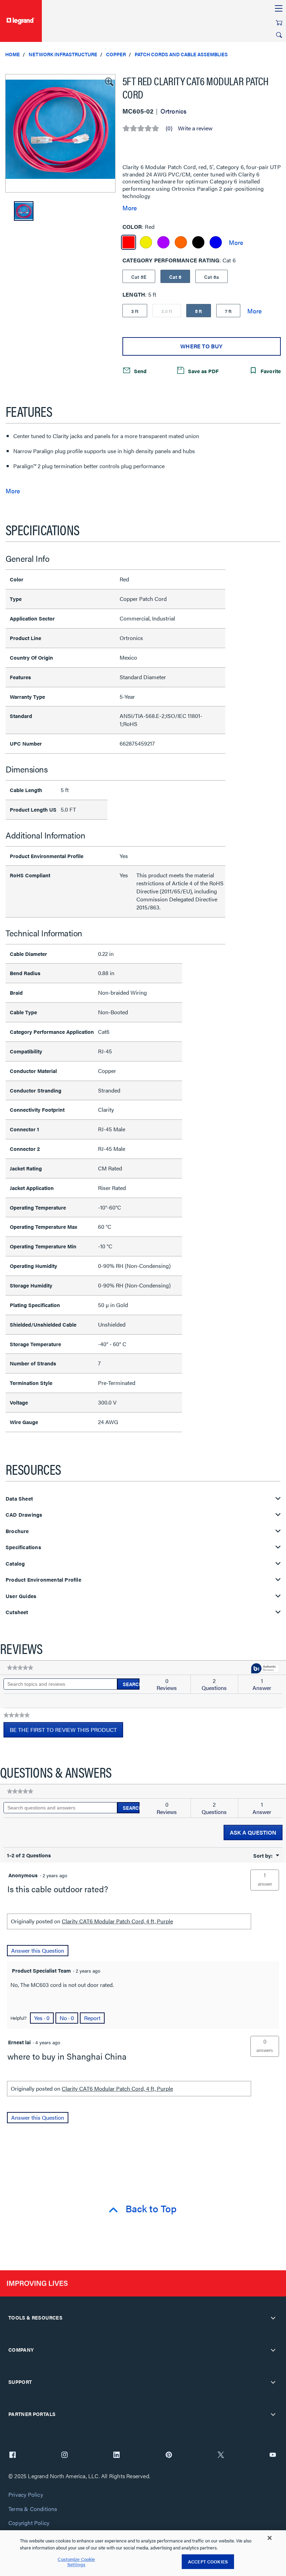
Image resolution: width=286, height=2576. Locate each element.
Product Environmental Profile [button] (43, 1580)
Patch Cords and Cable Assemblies (181, 54)
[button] (108, 81)
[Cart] (279, 23)
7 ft (228, 311)
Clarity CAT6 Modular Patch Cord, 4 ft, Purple (117, 1921)
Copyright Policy (29, 2523)
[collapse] (273, 2318)
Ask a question (253, 1832)
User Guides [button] (21, 1596)
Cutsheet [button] (17, 1612)
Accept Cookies (208, 2562)
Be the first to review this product (66, 1732)
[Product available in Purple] (163, 242)
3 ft (135, 311)
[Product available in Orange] (181, 242)
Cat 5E (139, 277)
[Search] (279, 35)
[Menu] (279, 9)
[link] (20, 1668)
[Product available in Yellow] (146, 242)
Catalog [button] (15, 1564)
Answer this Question (38, 1950)
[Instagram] (65, 2455)
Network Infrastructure (63, 54)
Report (92, 2018)
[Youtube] (273, 2455)
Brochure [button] (17, 1531)
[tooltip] (265, 1669)
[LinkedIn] (116, 2455)
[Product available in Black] (198, 242)
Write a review (195, 128)
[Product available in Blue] (216, 242)
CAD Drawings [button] (24, 1515)
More (130, 208)
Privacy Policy (26, 2495)
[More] (236, 242)
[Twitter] (221, 2455)
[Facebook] (13, 2455)
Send (140, 371)
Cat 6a (212, 277)
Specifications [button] (23, 1547)
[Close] (270, 2538)
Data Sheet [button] (19, 1499)
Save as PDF (203, 371)
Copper (116, 54)
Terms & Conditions (33, 2509)
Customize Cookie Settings (76, 2562)
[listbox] (60, 133)
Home (13, 54)
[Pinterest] (169, 2455)
